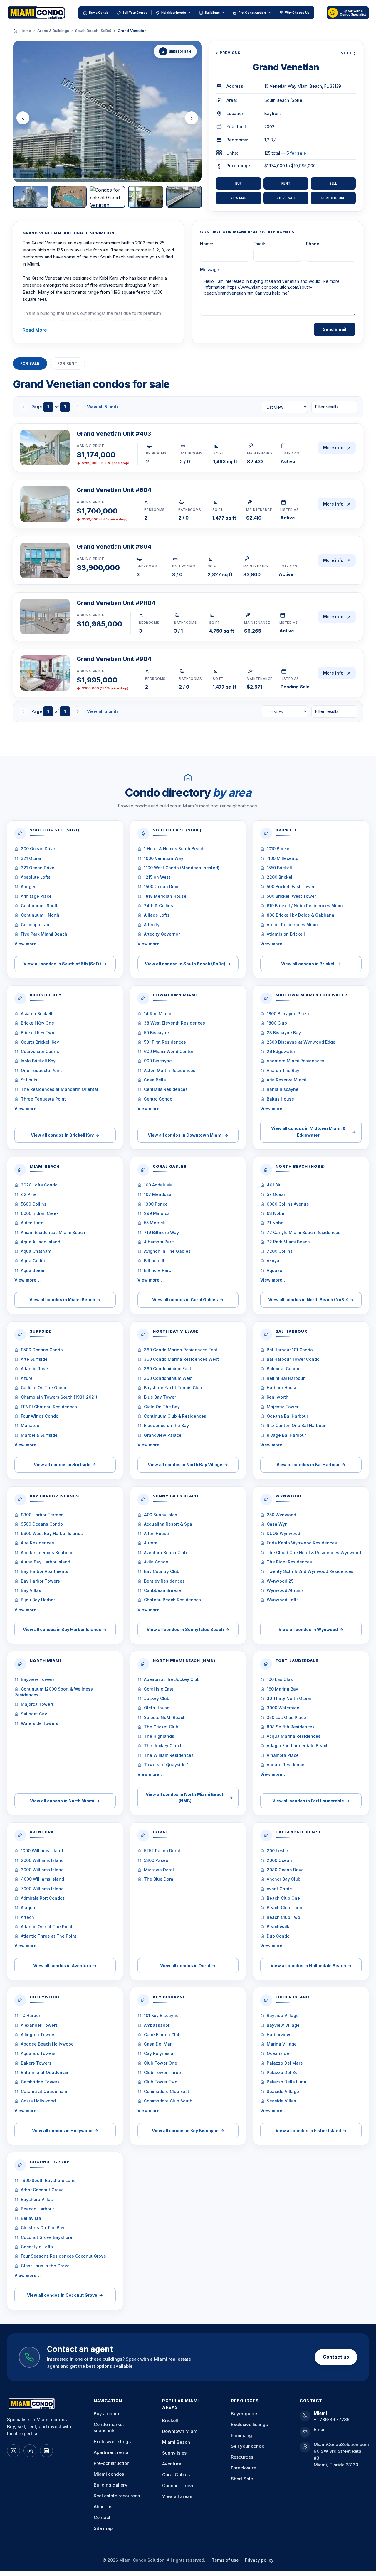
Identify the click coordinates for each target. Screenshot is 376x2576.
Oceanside (278, 2053)
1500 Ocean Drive (162, 886)
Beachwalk (278, 1927)
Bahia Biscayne (283, 1089)
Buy (239, 183)
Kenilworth (278, 1397)
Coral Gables (176, 2475)
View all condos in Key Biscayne (188, 2130)
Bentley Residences (164, 1581)
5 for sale (296, 153)
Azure (27, 1378)
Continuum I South (40, 906)
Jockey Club (157, 1698)
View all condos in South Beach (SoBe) (188, 964)
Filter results (327, 407)
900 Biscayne (158, 1061)
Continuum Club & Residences (175, 1416)
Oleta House (157, 1708)
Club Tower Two (161, 2082)
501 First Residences (165, 1042)
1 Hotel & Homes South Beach (174, 849)
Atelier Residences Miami (293, 925)
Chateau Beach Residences (172, 1600)
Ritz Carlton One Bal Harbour (296, 1425)
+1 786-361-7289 (332, 2419)
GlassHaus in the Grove (45, 2266)
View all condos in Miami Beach (65, 1300)
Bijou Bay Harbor (38, 1600)
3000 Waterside (283, 1708)
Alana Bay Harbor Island (46, 1562)
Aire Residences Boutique (47, 1552)
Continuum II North (40, 915)
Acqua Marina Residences (294, 1736)
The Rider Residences (289, 1562)
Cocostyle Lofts (37, 2247)
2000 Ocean (279, 1860)
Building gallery (111, 2485)
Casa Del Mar (158, 2044)
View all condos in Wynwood (311, 1629)
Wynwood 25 (280, 1581)
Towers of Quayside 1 (166, 1765)
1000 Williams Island (42, 1851)
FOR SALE (30, 363)
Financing (241, 2435)
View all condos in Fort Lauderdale (311, 1801)
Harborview (278, 2035)
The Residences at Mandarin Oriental (59, 1089)
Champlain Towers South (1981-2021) (59, 1397)
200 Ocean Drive (38, 849)
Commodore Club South (168, 2101)
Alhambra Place (283, 1755)
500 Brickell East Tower (291, 886)
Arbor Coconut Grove (42, 2190)
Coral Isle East (159, 1689)
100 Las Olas (280, 1679)
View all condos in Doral (188, 1966)
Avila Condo (156, 1562)
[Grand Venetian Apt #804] (45, 560)
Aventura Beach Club (165, 1552)
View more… (27, 944)
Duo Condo (278, 1936)
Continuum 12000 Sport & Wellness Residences (54, 1692)
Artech (27, 1917)
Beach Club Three (285, 1908)
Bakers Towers (36, 2063)
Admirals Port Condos (43, 1898)
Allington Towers (38, 2035)
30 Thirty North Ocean (290, 1698)
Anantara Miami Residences (296, 1061)
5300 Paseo (156, 1860)
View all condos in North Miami (65, 1801)
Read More (35, 330)
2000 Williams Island (42, 1860)
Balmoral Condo (283, 1369)
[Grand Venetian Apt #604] (45, 504)
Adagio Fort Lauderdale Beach (298, 1746)
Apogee (29, 886)
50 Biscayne (156, 1033)
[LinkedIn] (46, 2451)
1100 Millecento (283, 858)
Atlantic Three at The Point (49, 1936)
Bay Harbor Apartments (45, 1571)
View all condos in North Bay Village (188, 1464)
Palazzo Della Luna (287, 2082)
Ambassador (157, 2025)
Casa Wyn (277, 1524)
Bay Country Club (162, 1571)
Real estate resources (117, 2496)
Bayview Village (283, 2025)
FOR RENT (67, 363)
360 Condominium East (168, 1369)
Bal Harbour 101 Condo (290, 1350)
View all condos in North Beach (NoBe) (311, 1300)
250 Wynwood (281, 1515)
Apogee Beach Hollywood (47, 2044)
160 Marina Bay (282, 1689)
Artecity (152, 925)
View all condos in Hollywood (65, 2130)
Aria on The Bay (283, 1070)
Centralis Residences (166, 1089)
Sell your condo (248, 2446)
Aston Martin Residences (170, 1070)
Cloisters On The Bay (43, 2228)
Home (26, 31)
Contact (102, 2517)
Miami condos (109, 2474)
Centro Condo (158, 1099)
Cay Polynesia (159, 2053)
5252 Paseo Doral (162, 1851)
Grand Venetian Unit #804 (114, 547)
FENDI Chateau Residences (49, 1407)
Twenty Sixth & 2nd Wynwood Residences (310, 1571)
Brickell (170, 2420)
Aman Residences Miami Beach (53, 1232)
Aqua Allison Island (41, 1242)
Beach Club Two (283, 1917)
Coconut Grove (178, 2485)
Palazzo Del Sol (283, 2072)
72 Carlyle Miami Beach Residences (304, 1232)
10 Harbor (31, 2015)
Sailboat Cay (34, 1714)
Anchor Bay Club (284, 1879)
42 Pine (29, 1194)
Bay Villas (31, 1590)
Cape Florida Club (162, 2035)
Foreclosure (333, 198)
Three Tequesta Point (43, 1099)
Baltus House (280, 1099)
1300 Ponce (156, 1204)
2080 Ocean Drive (285, 1870)
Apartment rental (112, 2452)
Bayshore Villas (37, 2199)
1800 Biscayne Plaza (288, 1014)
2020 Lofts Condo (39, 1185)
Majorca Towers (37, 1704)
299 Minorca (157, 1213)
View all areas (177, 2496)
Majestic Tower (283, 1407)
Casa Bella (155, 1080)
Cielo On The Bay (162, 1407)
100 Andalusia (158, 1185)
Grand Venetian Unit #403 (114, 434)
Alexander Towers (39, 2025)
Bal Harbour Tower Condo (293, 1359)
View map (238, 198)
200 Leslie (277, 1851)
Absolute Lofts (36, 877)
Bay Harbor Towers (40, 1581)
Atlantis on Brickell (286, 934)
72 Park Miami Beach (288, 1242)
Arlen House (156, 1533)
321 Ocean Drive (38, 868)
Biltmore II (154, 1261)
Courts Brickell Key (40, 1042)
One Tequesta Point (41, 1070)
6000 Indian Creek (40, 1213)
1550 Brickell (279, 868)
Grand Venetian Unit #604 (114, 490)
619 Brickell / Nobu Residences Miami (305, 906)
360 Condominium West (168, 1378)
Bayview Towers (38, 1679)
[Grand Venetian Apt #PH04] (45, 617)
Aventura (172, 2464)
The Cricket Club (161, 1727)
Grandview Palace (163, 1435)
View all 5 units (103, 407)
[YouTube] (30, 2451)
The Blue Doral (159, 1879)
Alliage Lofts (157, 915)
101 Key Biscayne (161, 2015)
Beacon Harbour (37, 2209)
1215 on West (157, 877)
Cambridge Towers (40, 2082)
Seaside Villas (281, 2101)
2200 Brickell (280, 877)
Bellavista (31, 2218)
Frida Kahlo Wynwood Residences (302, 1543)
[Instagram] (14, 2451)
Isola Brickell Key (38, 1061)
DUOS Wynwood (283, 1533)
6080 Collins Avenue (288, 1204)
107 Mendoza (158, 1194)
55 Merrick (155, 1223)
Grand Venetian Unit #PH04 (116, 603)
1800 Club (277, 1023)
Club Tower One (161, 2063)
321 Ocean (32, 858)
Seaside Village (283, 2091)
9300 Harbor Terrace (42, 1515)
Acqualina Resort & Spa (168, 1524)
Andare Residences (287, 1765)
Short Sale (286, 198)
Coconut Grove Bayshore (47, 2237)
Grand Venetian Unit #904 (114, 659)
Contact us (336, 2357)
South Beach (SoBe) (93, 31)
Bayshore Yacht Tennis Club (173, 1388)
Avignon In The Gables (167, 1251)
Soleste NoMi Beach (165, 1717)
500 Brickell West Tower (291, 896)
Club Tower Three (162, 2072)
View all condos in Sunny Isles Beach (188, 1629)
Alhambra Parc (159, 1242)
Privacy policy (259, 2560)
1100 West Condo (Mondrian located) (182, 868)
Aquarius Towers (38, 2053)
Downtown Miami (180, 2431)
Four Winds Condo (40, 1416)
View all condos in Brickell (311, 964)
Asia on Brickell (37, 1014)
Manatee (30, 1425)
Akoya (273, 1261)
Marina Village (282, 2044)
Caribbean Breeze (162, 1590)
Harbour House (282, 1388)
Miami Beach (176, 2442)
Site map (103, 2528)
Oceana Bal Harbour (287, 1416)
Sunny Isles (174, 2453)
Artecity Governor (162, 934)
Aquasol (275, 1270)
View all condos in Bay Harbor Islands (65, 1629)
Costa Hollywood (38, 2101)
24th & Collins (158, 906)
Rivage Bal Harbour (286, 1435)
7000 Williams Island (42, 1889)
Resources (242, 2457)
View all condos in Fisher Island (311, 2130)
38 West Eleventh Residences (174, 1023)
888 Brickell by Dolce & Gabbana (301, 915)
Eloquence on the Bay (166, 1425)
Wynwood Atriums (285, 1590)
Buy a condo (107, 2414)
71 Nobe (275, 1223)
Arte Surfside (34, 1359)
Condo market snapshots (109, 2428)
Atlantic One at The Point (47, 1927)
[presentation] (23, 118)
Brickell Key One (37, 1023)
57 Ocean (277, 1194)
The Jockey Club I (163, 1746)
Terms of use (225, 2560)
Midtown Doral (159, 1870)
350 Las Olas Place (286, 1717)
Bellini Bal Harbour (286, 1378)
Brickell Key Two (38, 1033)
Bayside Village (283, 2015)
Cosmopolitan (35, 925)
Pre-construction (112, 2463)
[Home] (15, 31)
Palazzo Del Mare (285, 2063)
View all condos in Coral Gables (188, 1300)
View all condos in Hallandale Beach (311, 1966)
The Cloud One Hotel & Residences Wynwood (314, 1552)
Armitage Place (36, 896)
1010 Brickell (279, 849)
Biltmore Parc (157, 1270)
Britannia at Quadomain (45, 2072)
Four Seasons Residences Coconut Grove (63, 2256)
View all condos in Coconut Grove (65, 2295)
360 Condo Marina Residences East (181, 1350)
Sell (333, 183)
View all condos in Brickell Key (65, 1135)
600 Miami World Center (169, 1051)
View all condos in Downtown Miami (188, 1135)
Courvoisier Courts (40, 1051)
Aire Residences (37, 1543)
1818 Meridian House (165, 896)
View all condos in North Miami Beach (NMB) (189, 1797)
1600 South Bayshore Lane (48, 2180)
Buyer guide (244, 2414)
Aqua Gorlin (33, 1261)
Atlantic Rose (34, 1369)
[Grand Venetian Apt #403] (45, 448)
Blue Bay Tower (160, 1397)
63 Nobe (276, 1213)
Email (320, 2429)
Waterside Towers (40, 1723)
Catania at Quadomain (44, 2091)
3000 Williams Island (42, 1870)
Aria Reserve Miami (286, 1080)
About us (103, 2507)
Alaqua (28, 1908)
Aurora (151, 1543)
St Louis (29, 1080)
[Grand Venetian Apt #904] (45, 673)
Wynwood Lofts (283, 1600)
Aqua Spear (33, 1270)
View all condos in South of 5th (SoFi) (65, 964)
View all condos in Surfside (65, 1464)
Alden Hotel (33, 1223)
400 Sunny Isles (161, 1515)
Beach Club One (283, 1898)
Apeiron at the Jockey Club (172, 1679)
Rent (286, 183)
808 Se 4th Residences (291, 1727)
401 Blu (274, 1185)
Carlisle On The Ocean (44, 1388)
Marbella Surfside (39, 1435)
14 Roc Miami (157, 1014)
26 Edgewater (281, 1051)
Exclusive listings (112, 2441)
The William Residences (169, 1755)
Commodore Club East (167, 2091)
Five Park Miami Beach (44, 934)
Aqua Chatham (36, 1251)
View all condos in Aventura (65, 1966)
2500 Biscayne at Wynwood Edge (301, 1042)
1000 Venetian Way (164, 858)
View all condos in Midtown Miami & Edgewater (314, 1131)
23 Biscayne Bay (284, 1033)
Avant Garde (279, 1889)
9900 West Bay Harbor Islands (52, 1533)
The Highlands (159, 1736)
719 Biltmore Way (161, 1232)
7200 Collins (280, 1251)
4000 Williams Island (42, 1879)
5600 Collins (34, 1204)
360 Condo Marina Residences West (181, 1359)
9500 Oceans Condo (42, 1350)
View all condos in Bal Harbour (311, 1464)
